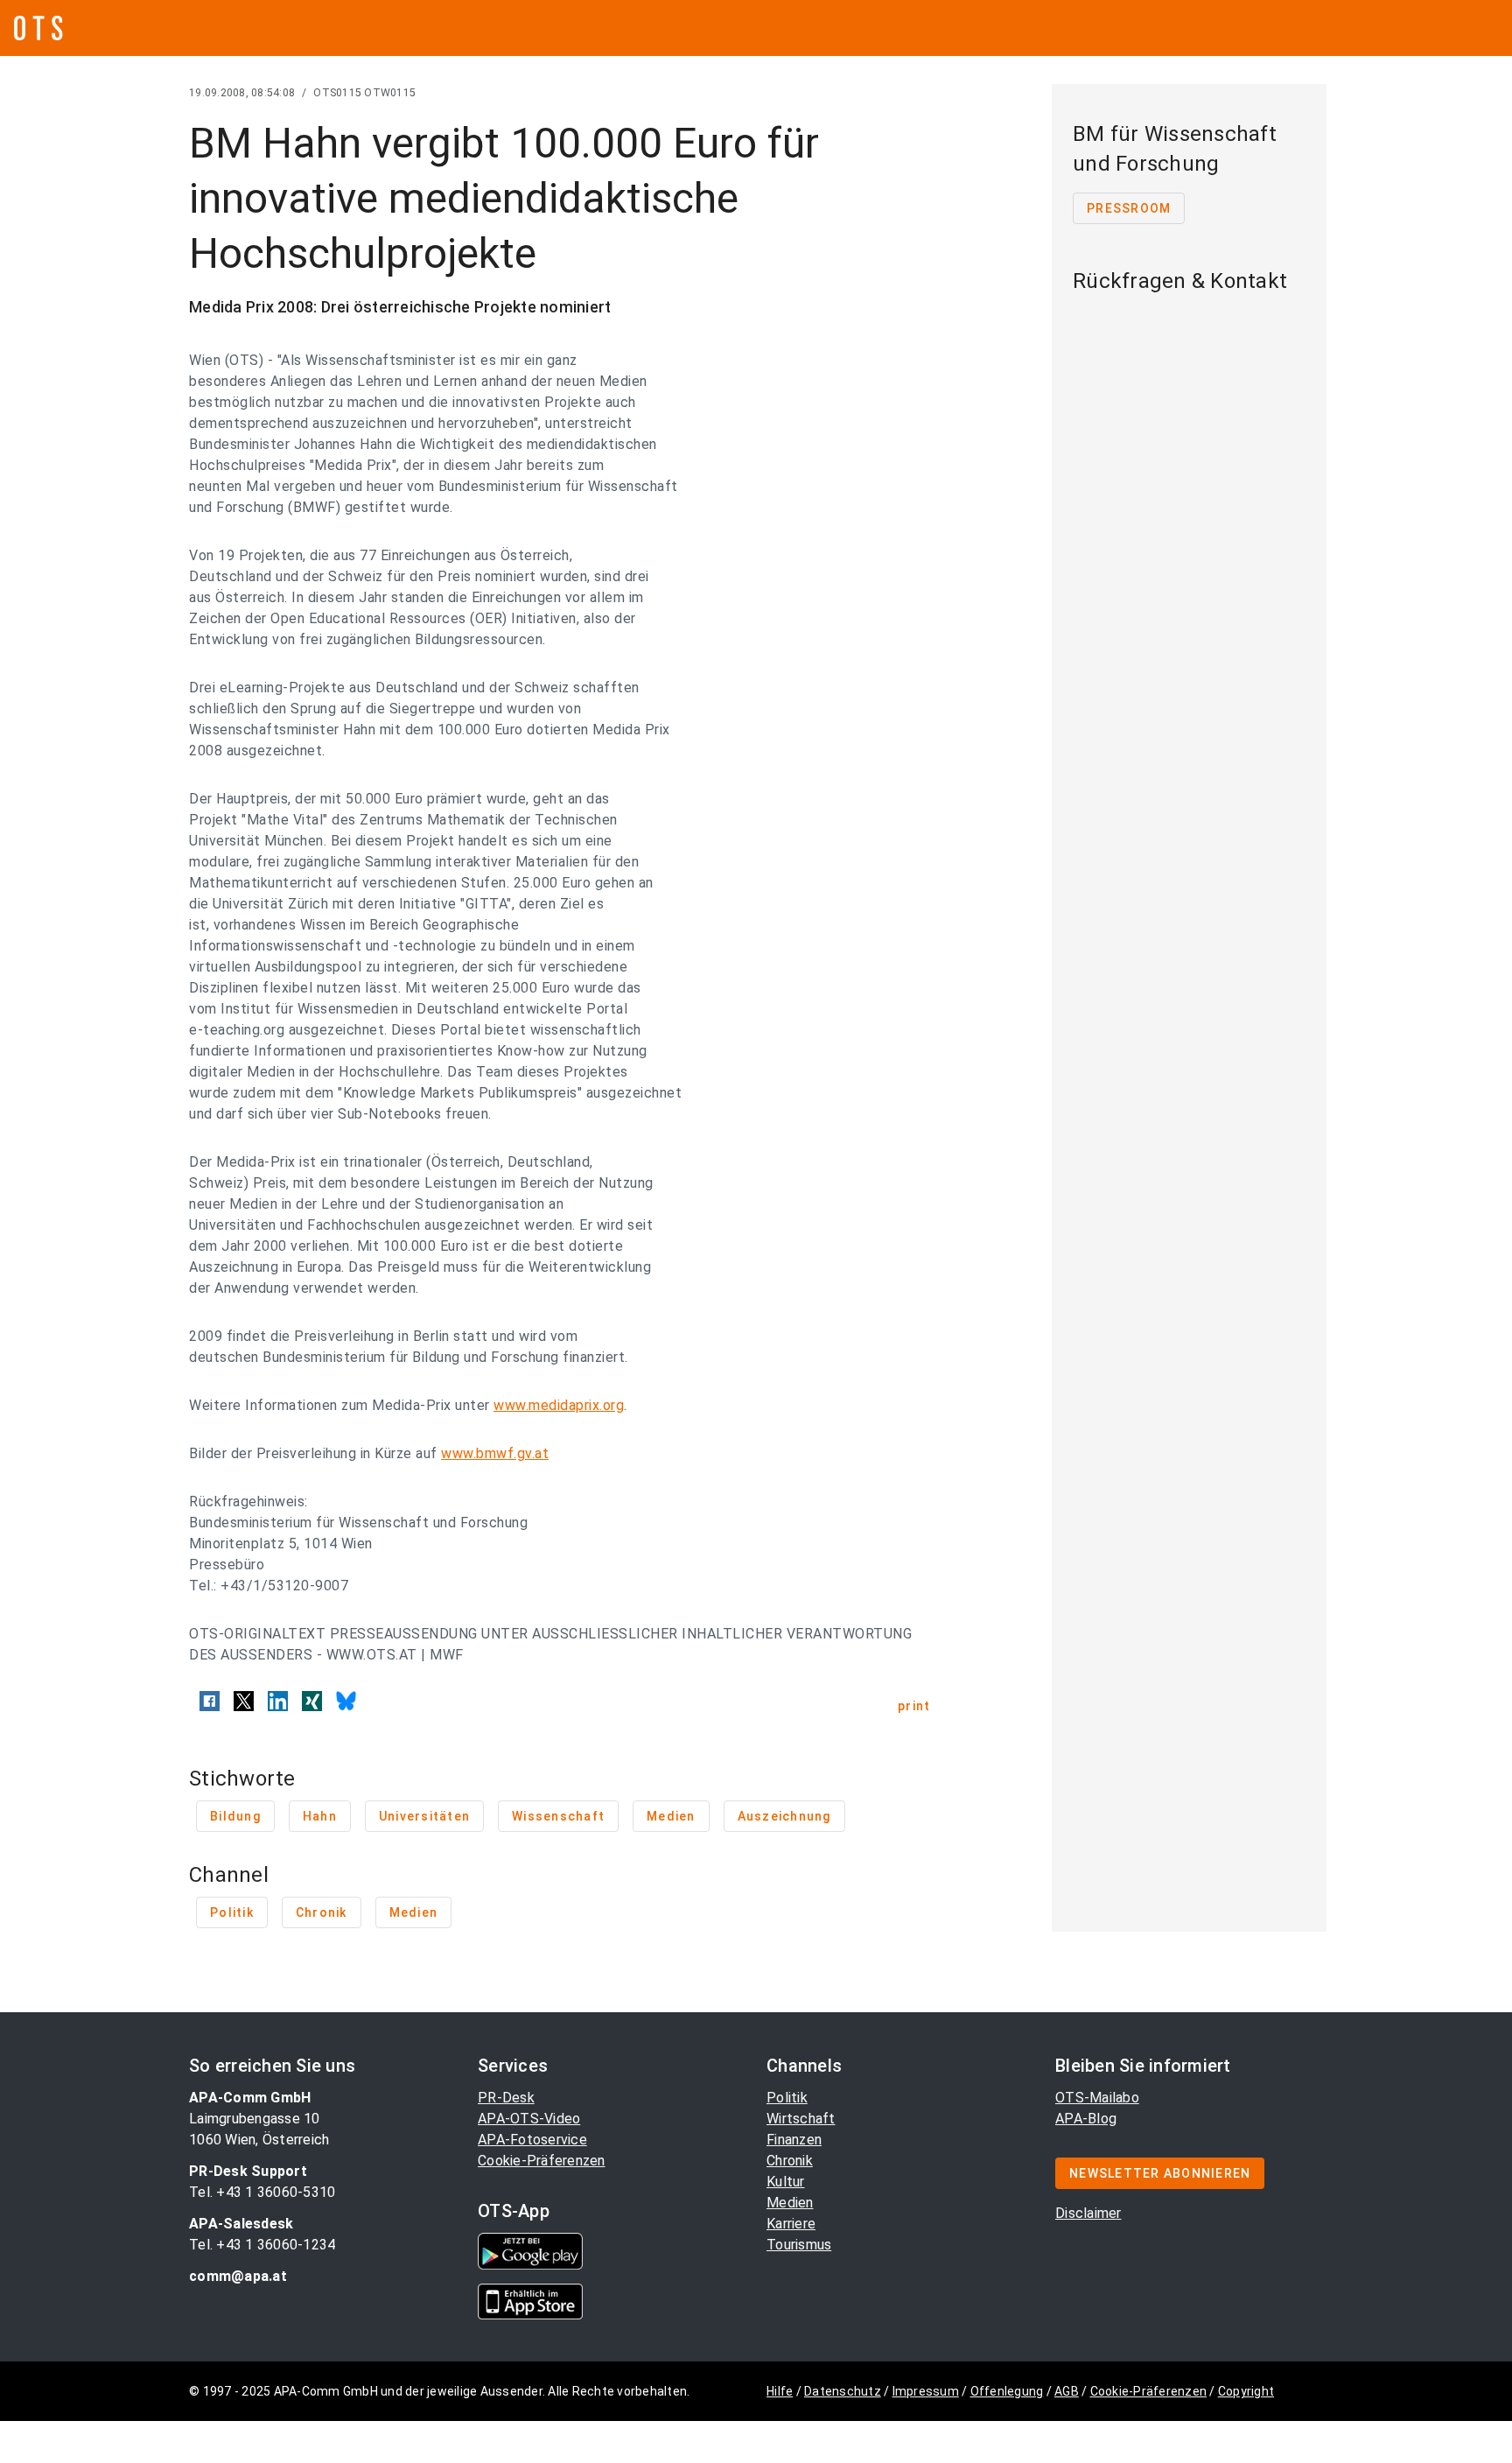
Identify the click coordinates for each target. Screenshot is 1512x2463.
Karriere (791, 2224)
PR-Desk (506, 2098)
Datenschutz (843, 2391)
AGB (1067, 2391)
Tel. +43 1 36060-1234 (262, 2245)
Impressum (926, 2391)
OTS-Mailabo (1097, 2098)
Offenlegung (1007, 2391)
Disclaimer (1088, 2213)
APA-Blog (1086, 2119)
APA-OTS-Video (529, 2119)
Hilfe (780, 2391)
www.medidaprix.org (559, 1405)
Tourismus (799, 2245)
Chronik (790, 2161)
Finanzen (794, 2140)
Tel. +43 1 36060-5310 (262, 2192)
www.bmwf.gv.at (495, 1453)
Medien (790, 2203)
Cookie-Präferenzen (542, 2161)
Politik (787, 2098)
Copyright (1246, 2391)
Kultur (786, 2182)
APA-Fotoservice (532, 2140)
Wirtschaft (801, 2119)
